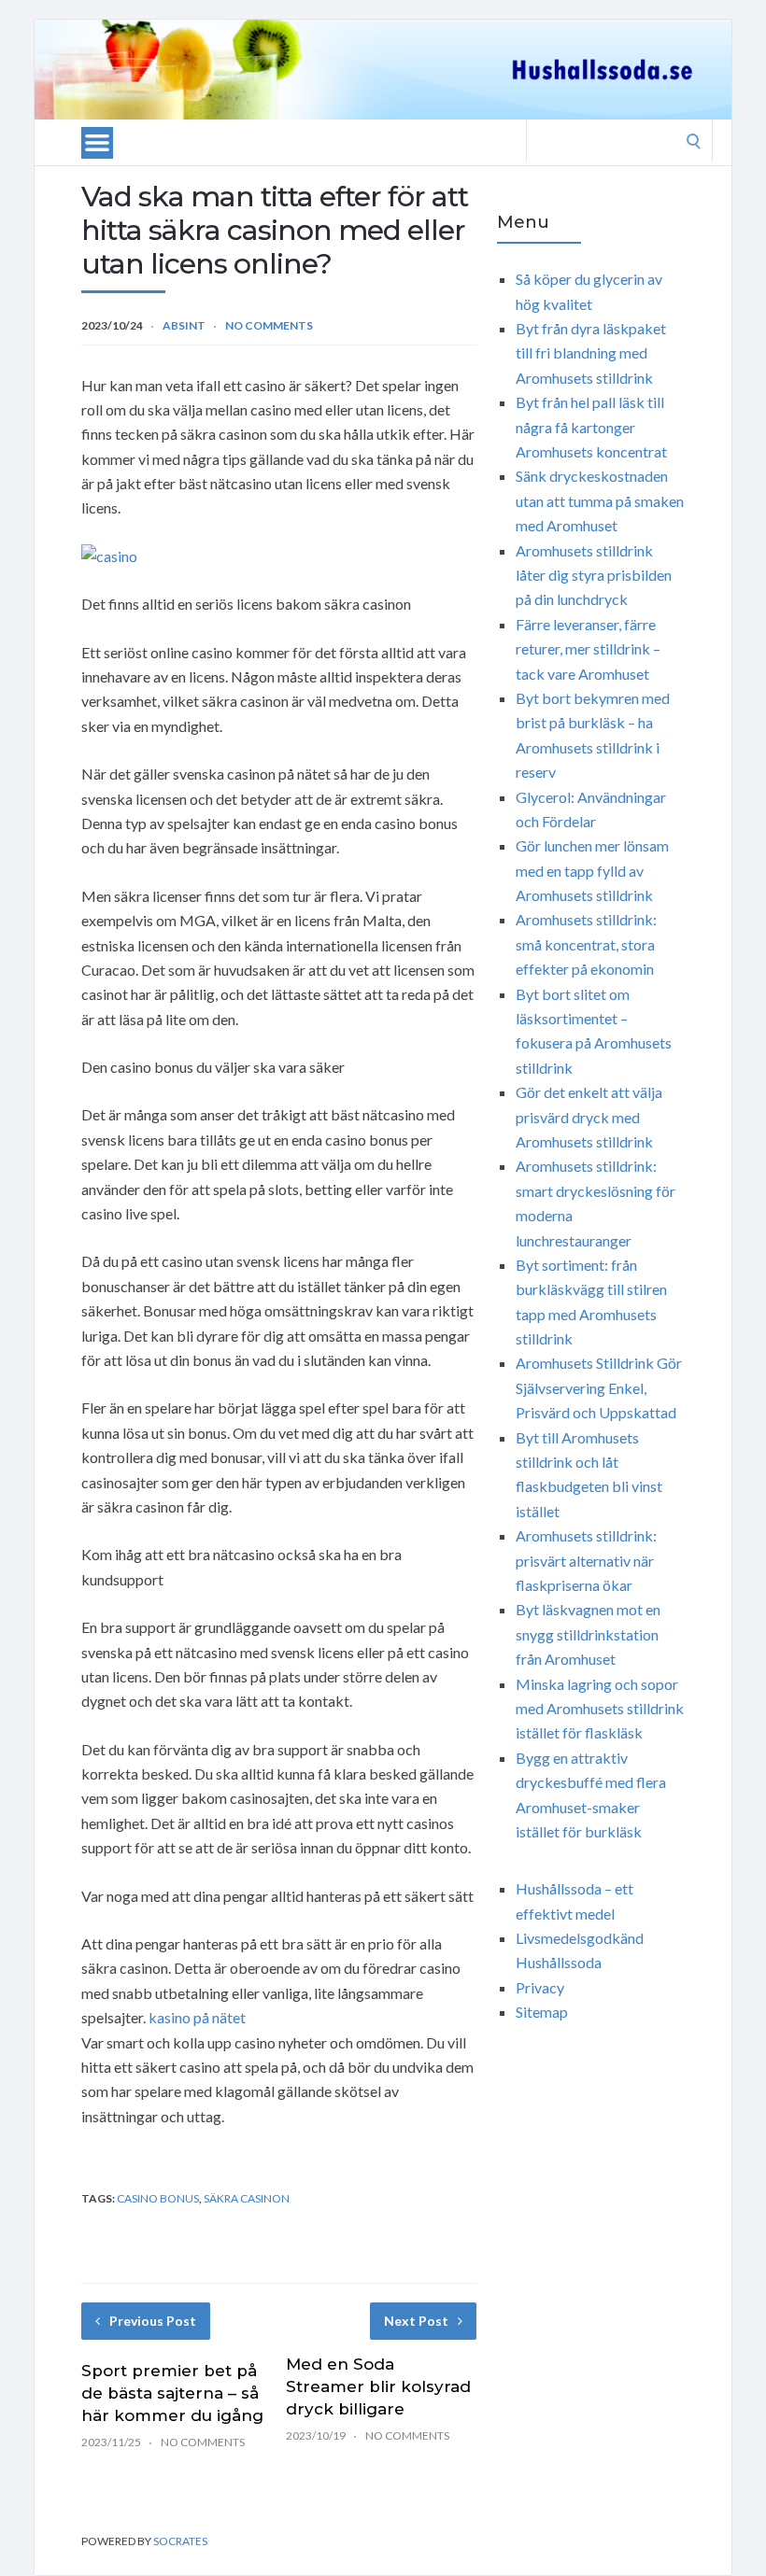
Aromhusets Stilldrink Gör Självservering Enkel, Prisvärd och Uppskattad (599, 1387)
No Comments (269, 325)
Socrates (180, 2541)
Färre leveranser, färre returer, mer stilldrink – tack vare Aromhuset (588, 649)
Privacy (540, 1987)
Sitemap (542, 2012)
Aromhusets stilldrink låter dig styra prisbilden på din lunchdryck (594, 575)
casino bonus (158, 2198)
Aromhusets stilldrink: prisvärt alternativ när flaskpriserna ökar (586, 1560)
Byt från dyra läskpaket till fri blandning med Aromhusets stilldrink (591, 353)
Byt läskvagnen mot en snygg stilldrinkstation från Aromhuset (588, 1634)
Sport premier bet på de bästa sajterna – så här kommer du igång (172, 2393)
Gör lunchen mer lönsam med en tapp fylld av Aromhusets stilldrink (592, 870)
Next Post (416, 2321)
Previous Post (153, 2321)
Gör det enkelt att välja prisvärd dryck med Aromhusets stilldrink (589, 1117)
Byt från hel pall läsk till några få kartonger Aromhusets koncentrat (591, 427)
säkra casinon (247, 2198)
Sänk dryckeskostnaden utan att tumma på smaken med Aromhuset (600, 500)
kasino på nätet (197, 2017)
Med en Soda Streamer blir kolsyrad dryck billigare (378, 2386)
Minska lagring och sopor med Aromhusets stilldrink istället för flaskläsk (600, 1709)
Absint (184, 325)
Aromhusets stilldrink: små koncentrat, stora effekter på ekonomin (586, 944)
